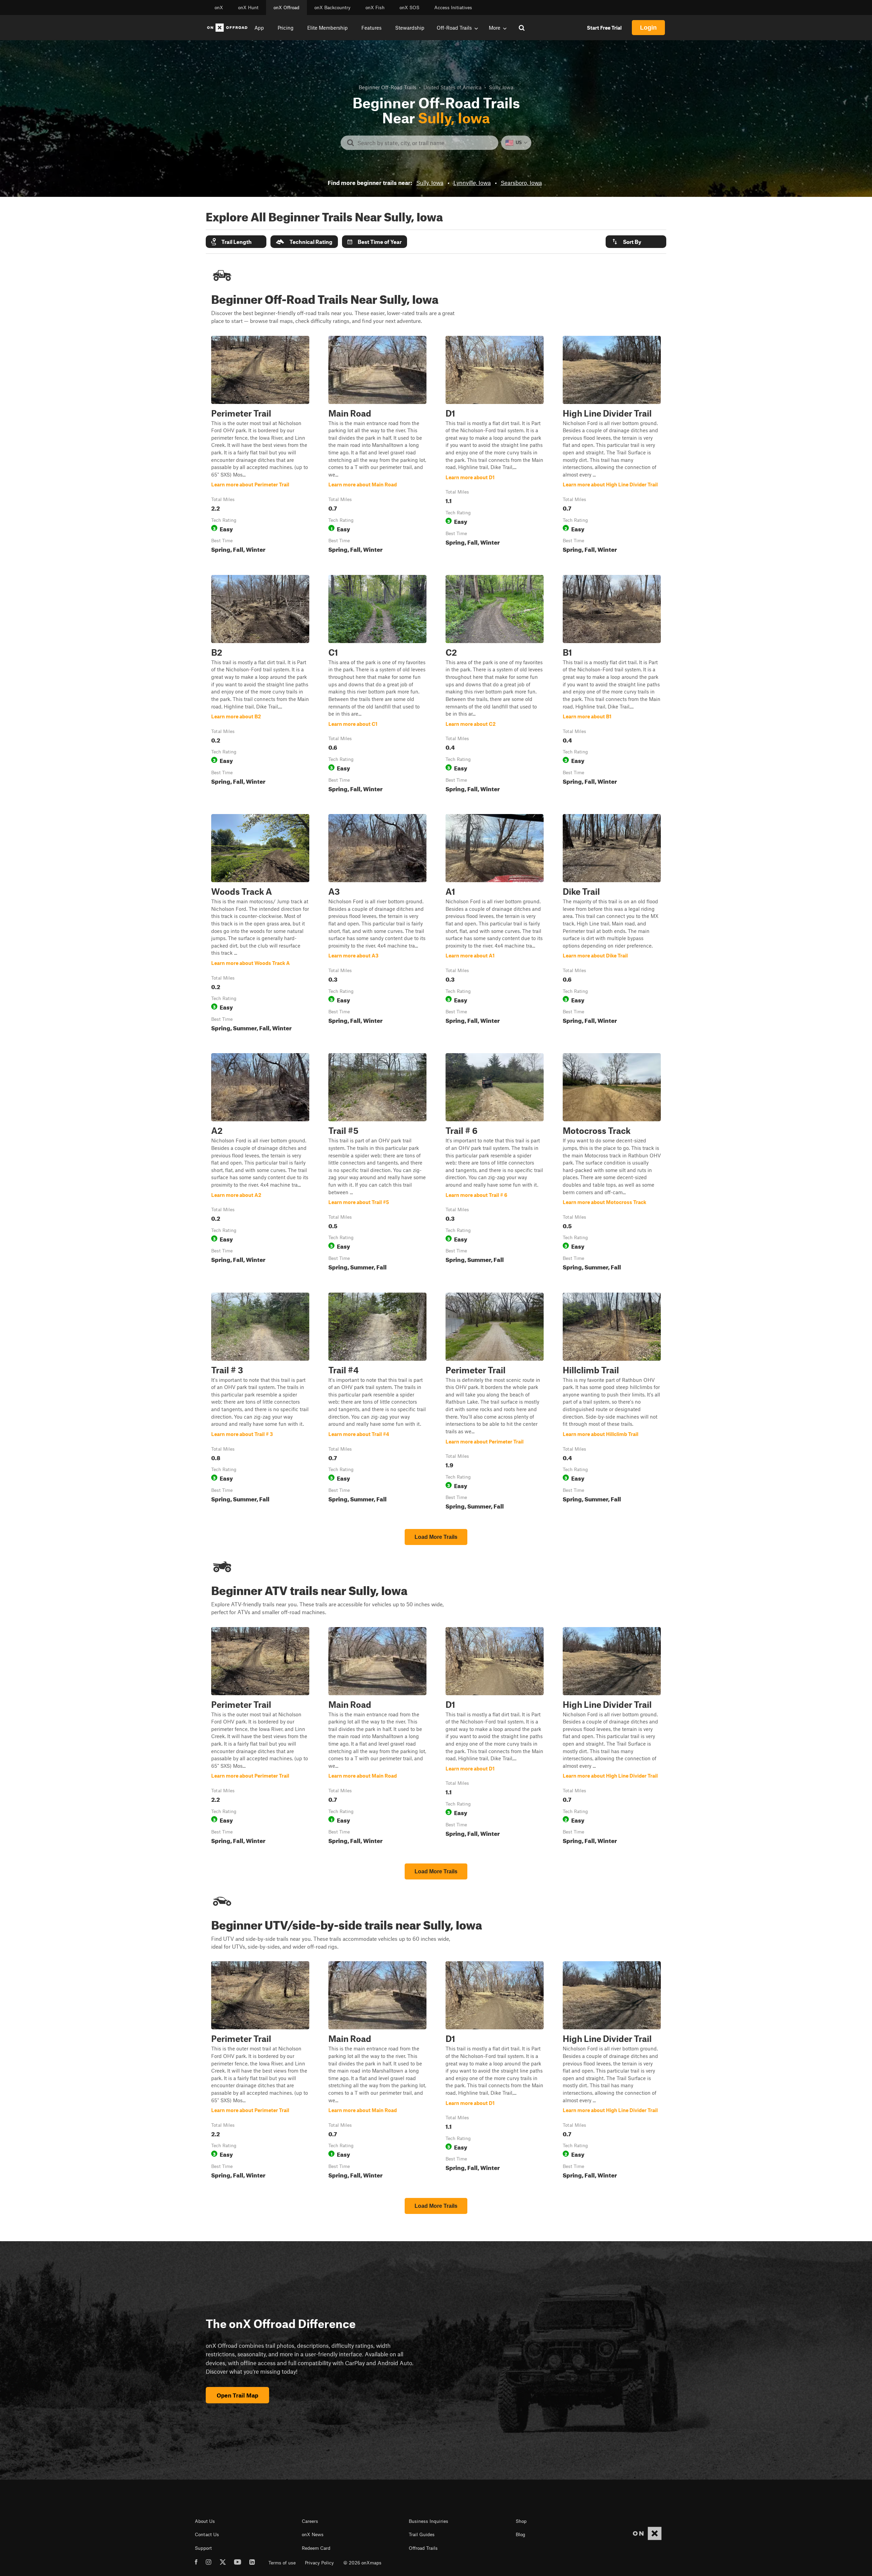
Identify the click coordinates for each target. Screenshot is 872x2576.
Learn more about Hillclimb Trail (612, 1403)
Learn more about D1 (495, 446)
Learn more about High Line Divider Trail (612, 446)
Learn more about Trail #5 (377, 1163)
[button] (236, 242)
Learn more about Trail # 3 (260, 1403)
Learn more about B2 (260, 685)
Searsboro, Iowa (521, 183)
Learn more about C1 (377, 685)
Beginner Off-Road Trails (387, 87)
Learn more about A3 (377, 924)
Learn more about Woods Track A (260, 924)
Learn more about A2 (260, 1163)
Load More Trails (436, 1537)
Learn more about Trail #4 (377, 1403)
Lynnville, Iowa (472, 183)
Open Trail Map (237, 2395)
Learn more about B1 (612, 685)
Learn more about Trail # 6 (495, 1163)
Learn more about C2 (495, 685)
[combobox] (425, 143)
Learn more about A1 (495, 924)
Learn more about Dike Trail (612, 924)
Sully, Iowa (430, 183)
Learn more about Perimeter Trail (260, 446)
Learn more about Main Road (377, 446)
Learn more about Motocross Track (612, 1163)
